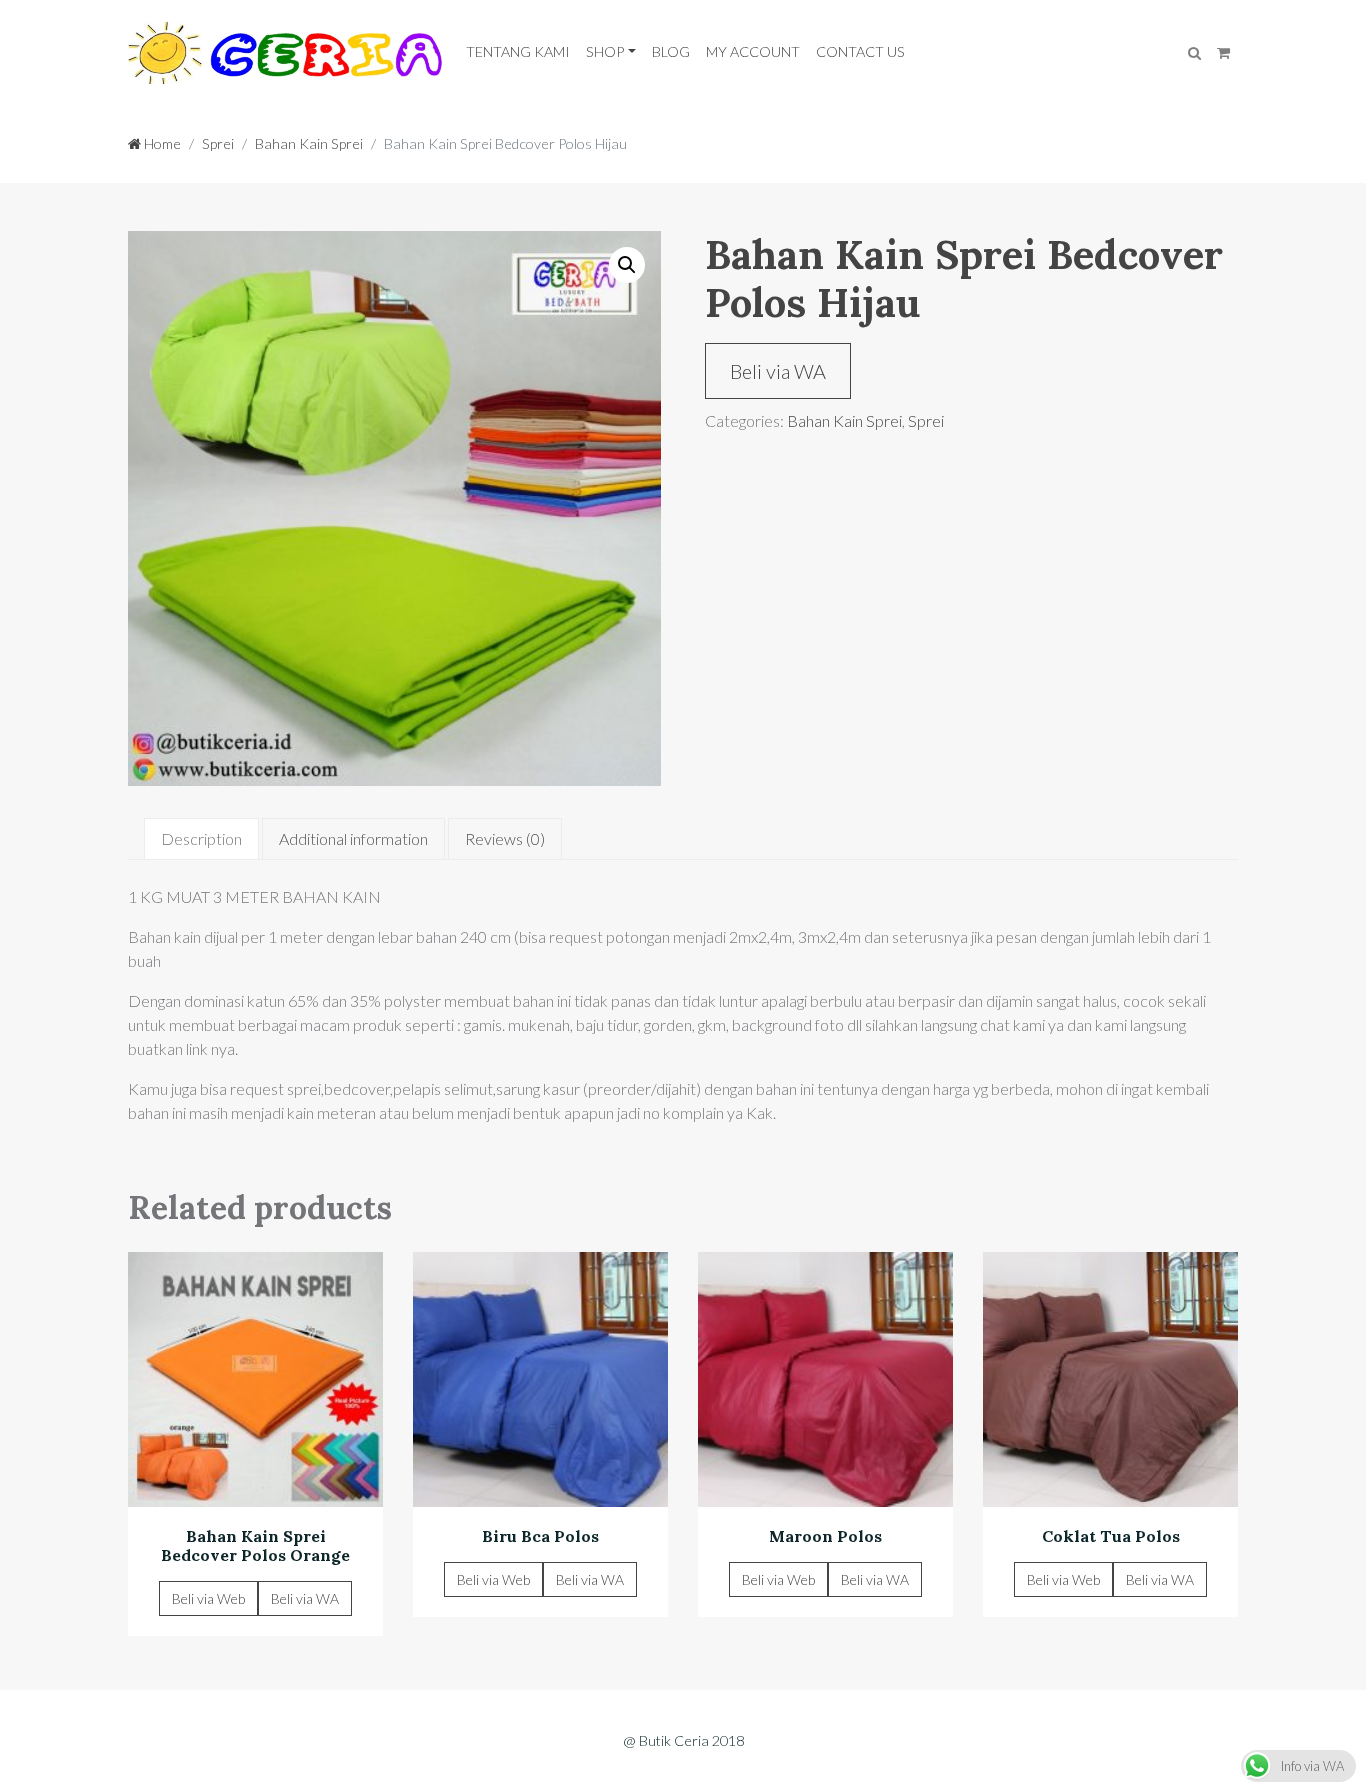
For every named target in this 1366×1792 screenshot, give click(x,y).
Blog (671, 51)
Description (201, 838)
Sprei (218, 143)
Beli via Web (208, 1598)
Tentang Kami (518, 51)
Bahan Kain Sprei (309, 143)
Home (161, 143)
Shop (605, 51)
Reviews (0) (505, 838)
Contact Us (860, 51)
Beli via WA (778, 371)
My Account (753, 51)
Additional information (353, 838)
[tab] (201, 839)
